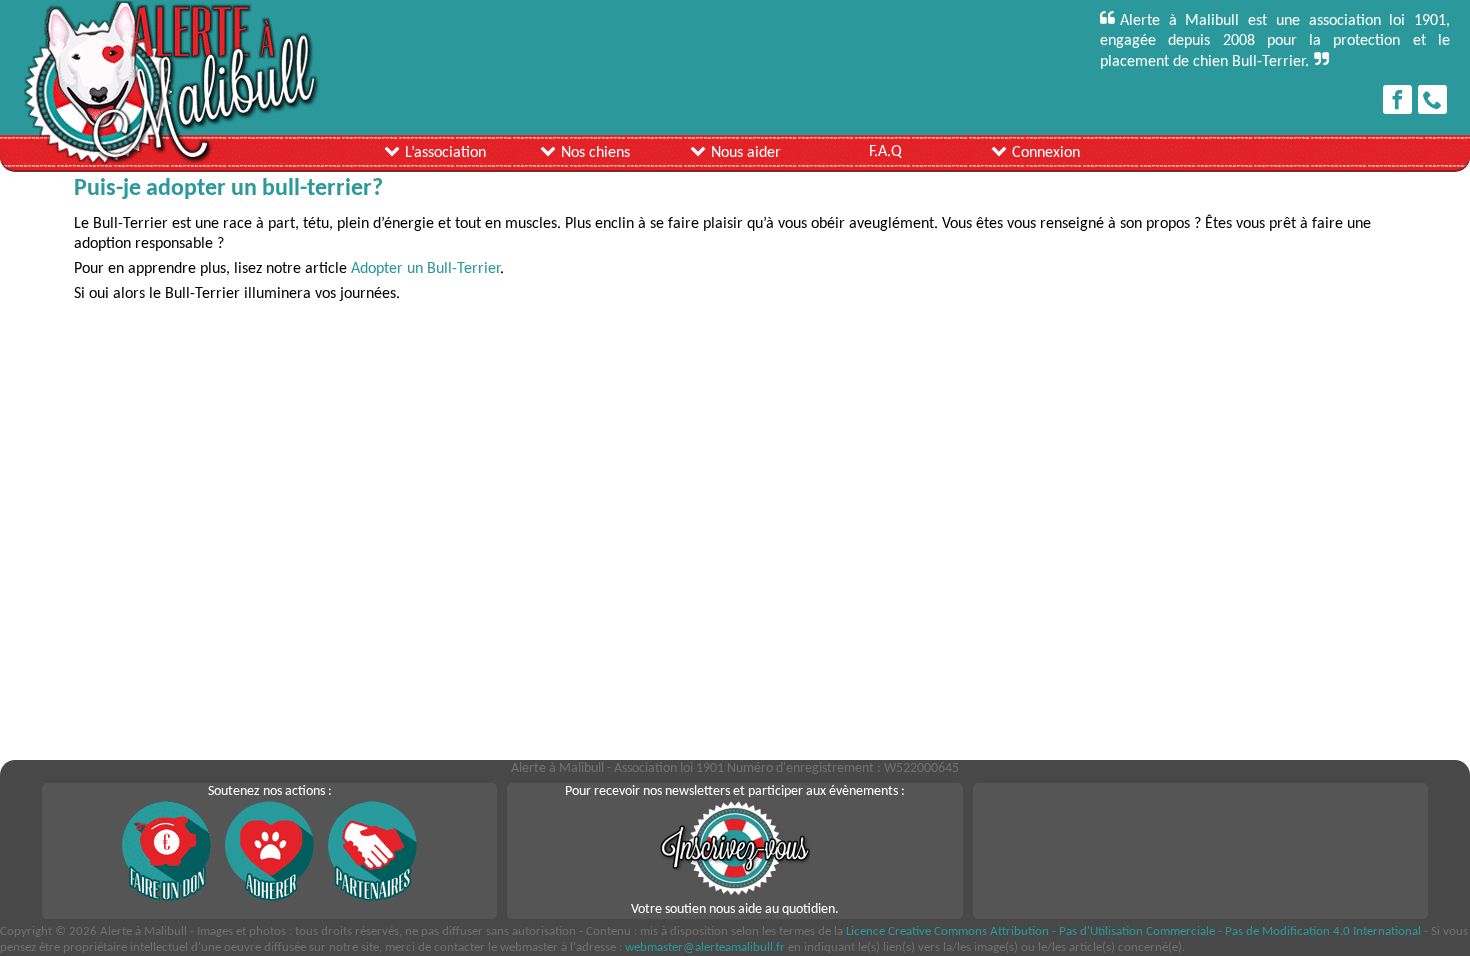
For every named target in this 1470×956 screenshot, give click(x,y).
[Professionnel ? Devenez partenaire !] (373, 897)
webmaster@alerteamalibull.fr (705, 947)
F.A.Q (885, 152)
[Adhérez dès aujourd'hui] (270, 897)
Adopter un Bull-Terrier (423, 269)
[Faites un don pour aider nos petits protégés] (167, 897)
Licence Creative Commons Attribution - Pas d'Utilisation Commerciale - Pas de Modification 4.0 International (1133, 931)
